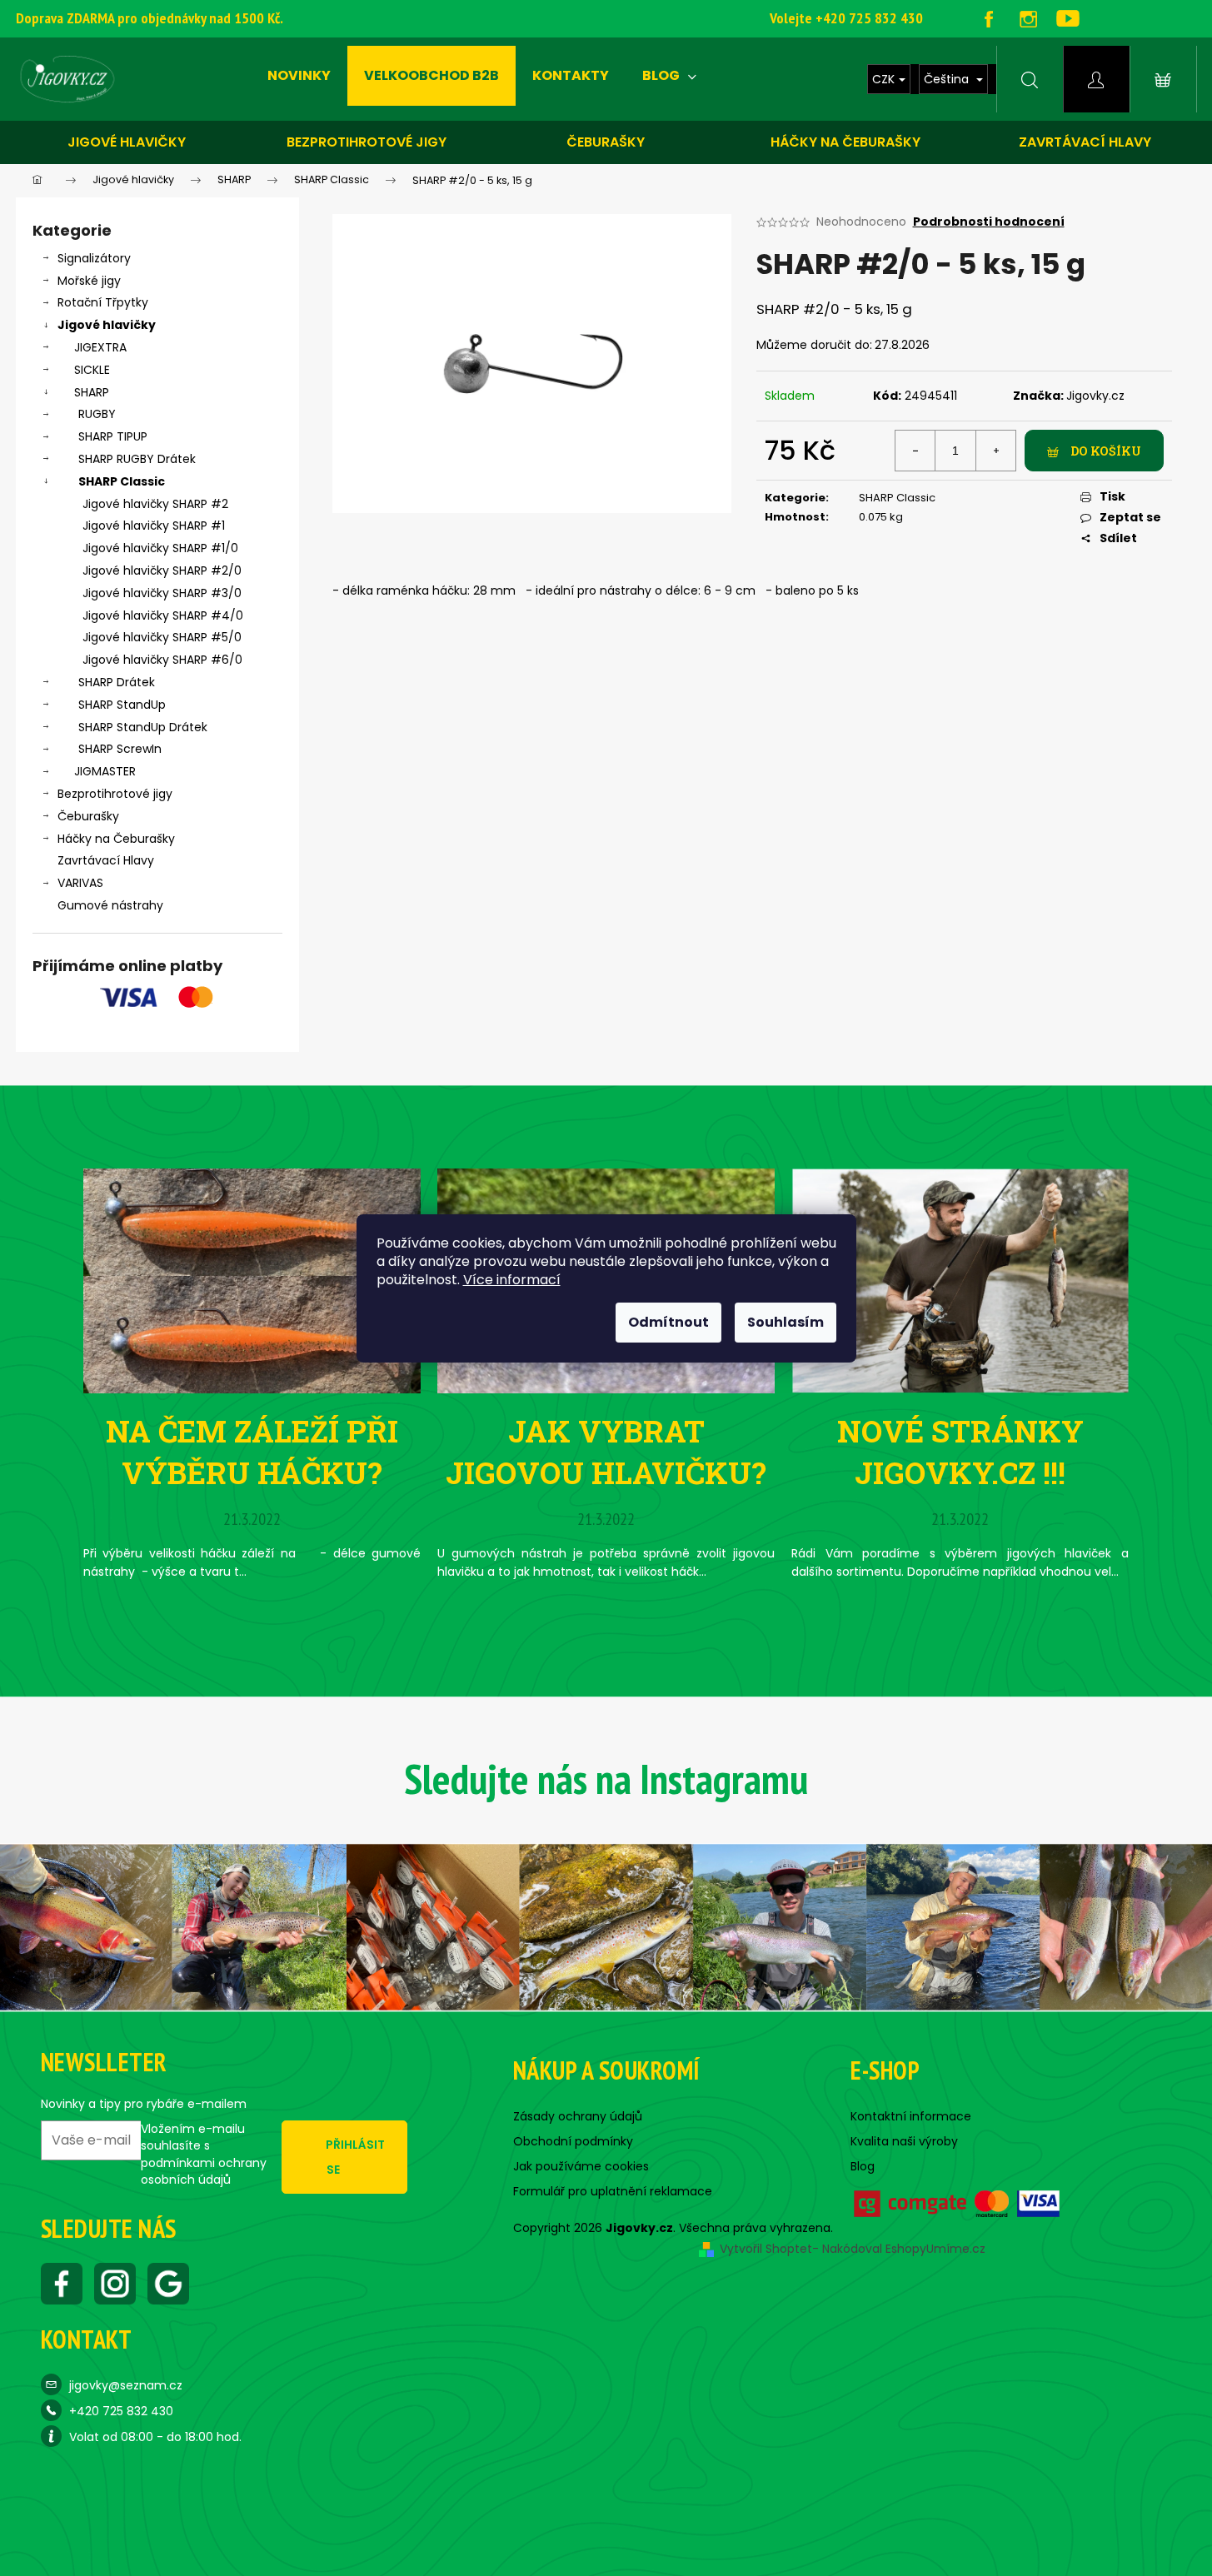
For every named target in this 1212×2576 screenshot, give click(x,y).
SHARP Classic (122, 481)
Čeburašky (606, 142)
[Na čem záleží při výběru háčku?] (252, 1280)
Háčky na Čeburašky (116, 839)
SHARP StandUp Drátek (143, 727)
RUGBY (97, 414)
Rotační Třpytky (103, 302)
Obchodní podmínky (573, 2141)
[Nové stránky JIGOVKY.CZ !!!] (960, 1280)
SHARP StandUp (122, 705)
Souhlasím (786, 1322)
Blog (863, 2166)
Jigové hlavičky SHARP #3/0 (162, 593)
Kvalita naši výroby (904, 2141)
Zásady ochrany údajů (578, 2116)
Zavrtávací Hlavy (106, 860)
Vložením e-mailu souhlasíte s (204, 2154)
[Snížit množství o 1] (915, 451)
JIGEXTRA (100, 347)
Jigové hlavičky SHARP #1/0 (160, 548)
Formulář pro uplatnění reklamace (613, 2191)
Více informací (512, 1280)
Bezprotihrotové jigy (367, 142)
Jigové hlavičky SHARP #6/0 (162, 660)
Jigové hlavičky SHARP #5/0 (162, 637)
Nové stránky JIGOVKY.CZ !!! (960, 1452)
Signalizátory (94, 258)
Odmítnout (668, 1322)
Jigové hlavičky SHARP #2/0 (162, 571)
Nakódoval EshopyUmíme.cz (904, 2249)
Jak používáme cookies (581, 2166)
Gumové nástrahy (110, 905)
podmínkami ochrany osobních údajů (204, 2171)
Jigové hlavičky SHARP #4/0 (163, 615)
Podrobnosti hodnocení (989, 222)
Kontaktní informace (911, 2116)
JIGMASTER (105, 771)
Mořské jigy (89, 281)
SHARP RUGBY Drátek (137, 459)
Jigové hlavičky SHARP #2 (155, 504)
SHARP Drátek (117, 682)
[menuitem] (299, 76)
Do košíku (1106, 451)
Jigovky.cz (1095, 396)
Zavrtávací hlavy (1085, 142)
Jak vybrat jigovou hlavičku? (606, 1452)
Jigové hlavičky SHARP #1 (154, 526)
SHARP (92, 392)
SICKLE (92, 370)
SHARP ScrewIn (120, 749)
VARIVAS (80, 883)
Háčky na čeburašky (845, 142)
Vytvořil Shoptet (766, 2249)
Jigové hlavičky (127, 142)
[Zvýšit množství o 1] (995, 451)
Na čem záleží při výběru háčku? (252, 1452)
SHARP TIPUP (113, 436)
